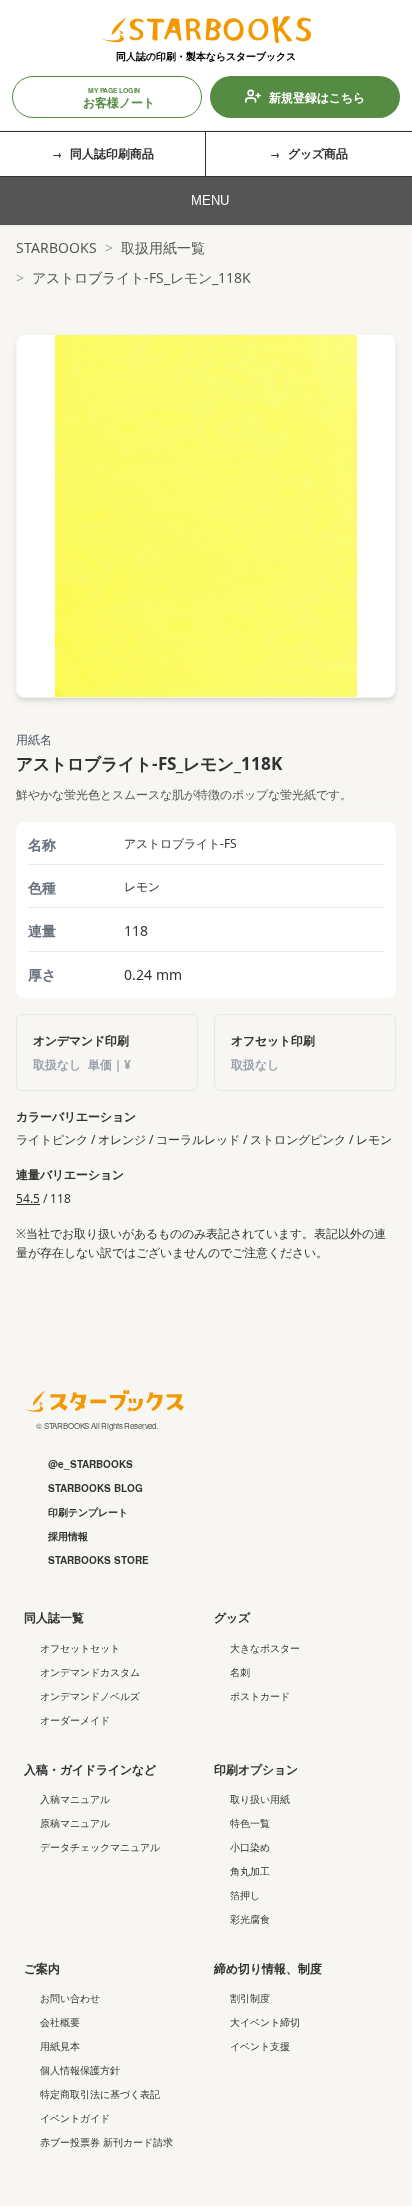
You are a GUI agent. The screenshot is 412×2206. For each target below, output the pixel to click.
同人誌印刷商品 (112, 153)
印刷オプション (256, 1769)
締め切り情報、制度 (268, 1968)
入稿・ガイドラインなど (90, 1769)
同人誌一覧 (54, 1617)
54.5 (28, 1198)
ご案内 (42, 1968)
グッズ (232, 1617)
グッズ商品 (318, 153)
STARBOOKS (56, 247)
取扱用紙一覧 (163, 247)
